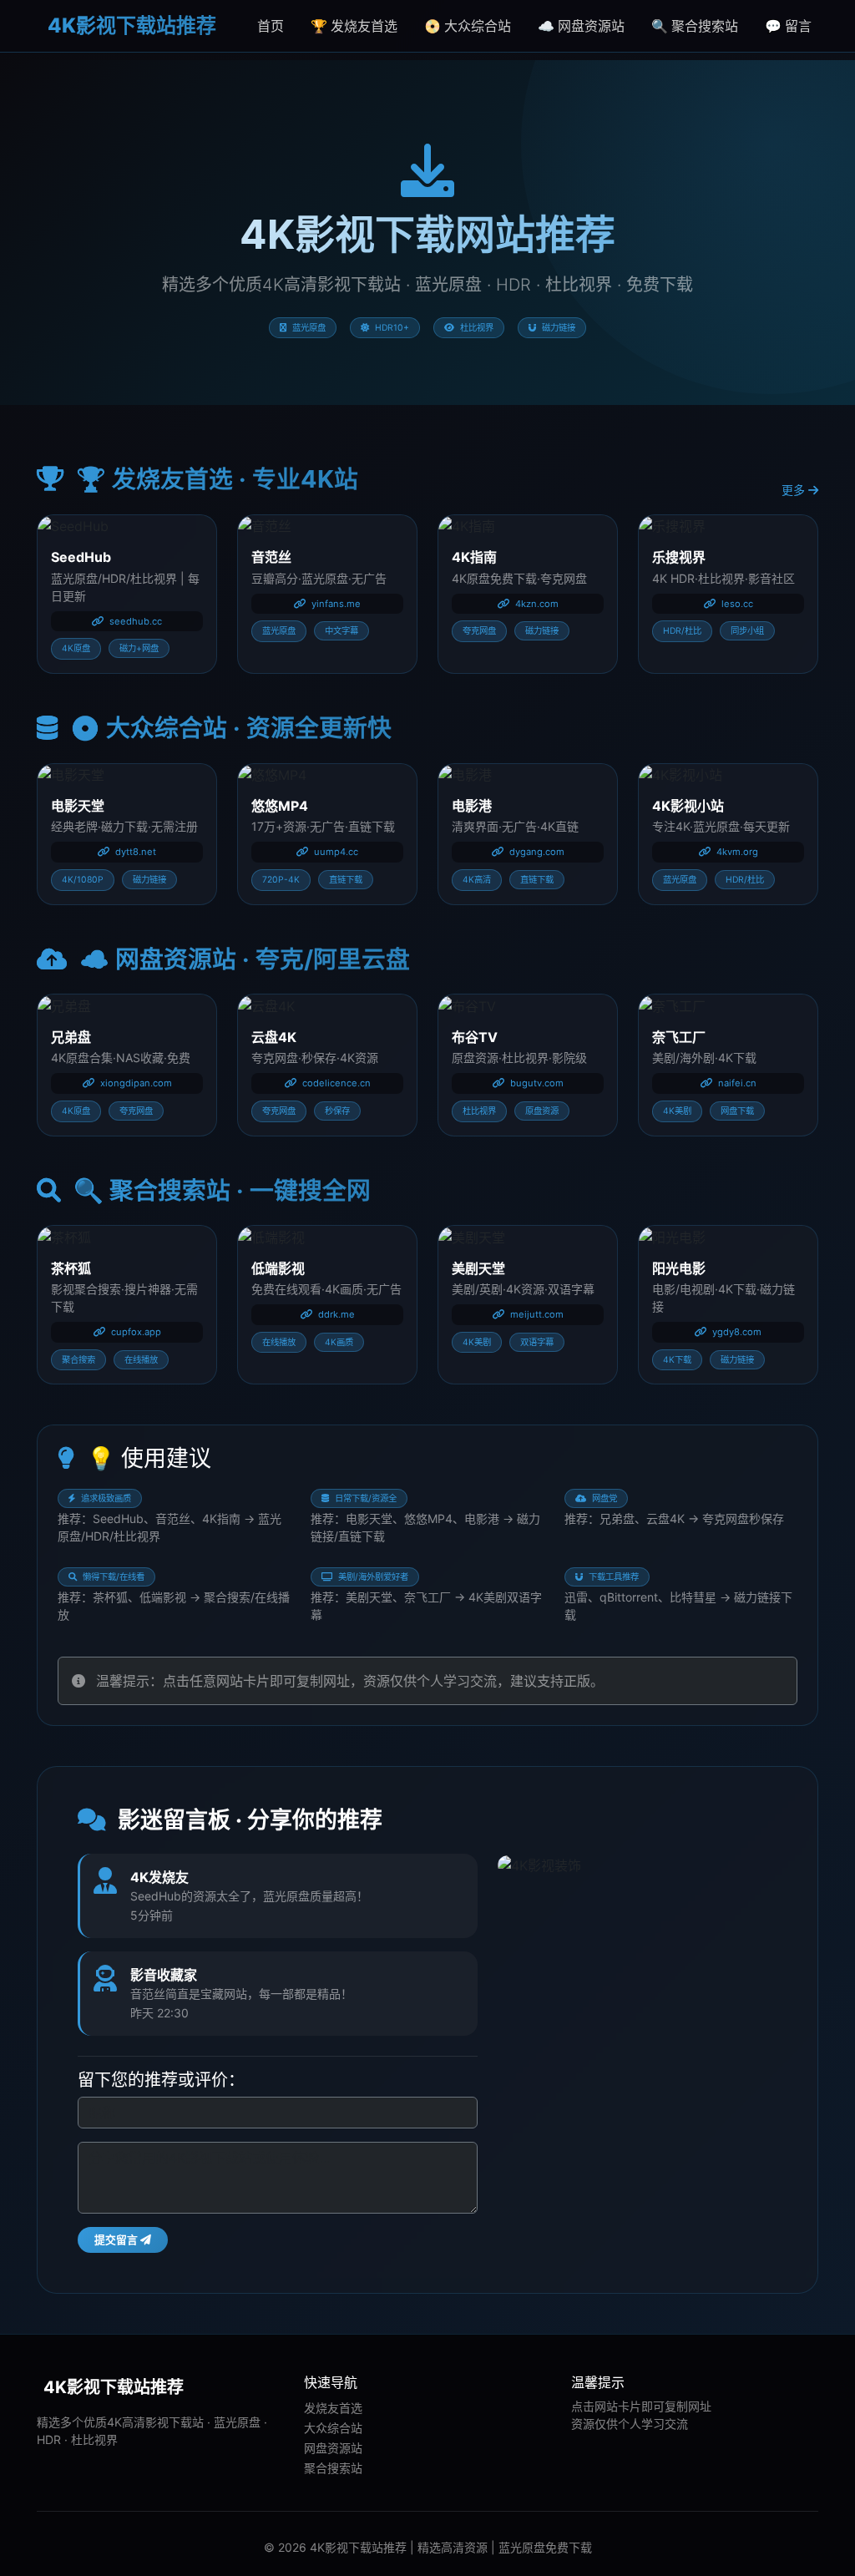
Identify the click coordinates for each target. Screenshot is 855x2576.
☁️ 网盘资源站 (581, 26)
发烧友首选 (333, 2408)
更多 (795, 490)
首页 (271, 26)
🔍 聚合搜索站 (695, 26)
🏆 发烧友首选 (354, 26)
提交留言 (117, 2240)
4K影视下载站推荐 (130, 25)
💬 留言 (788, 26)
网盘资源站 (333, 2448)
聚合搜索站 (333, 2468)
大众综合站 (333, 2428)
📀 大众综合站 (468, 26)
